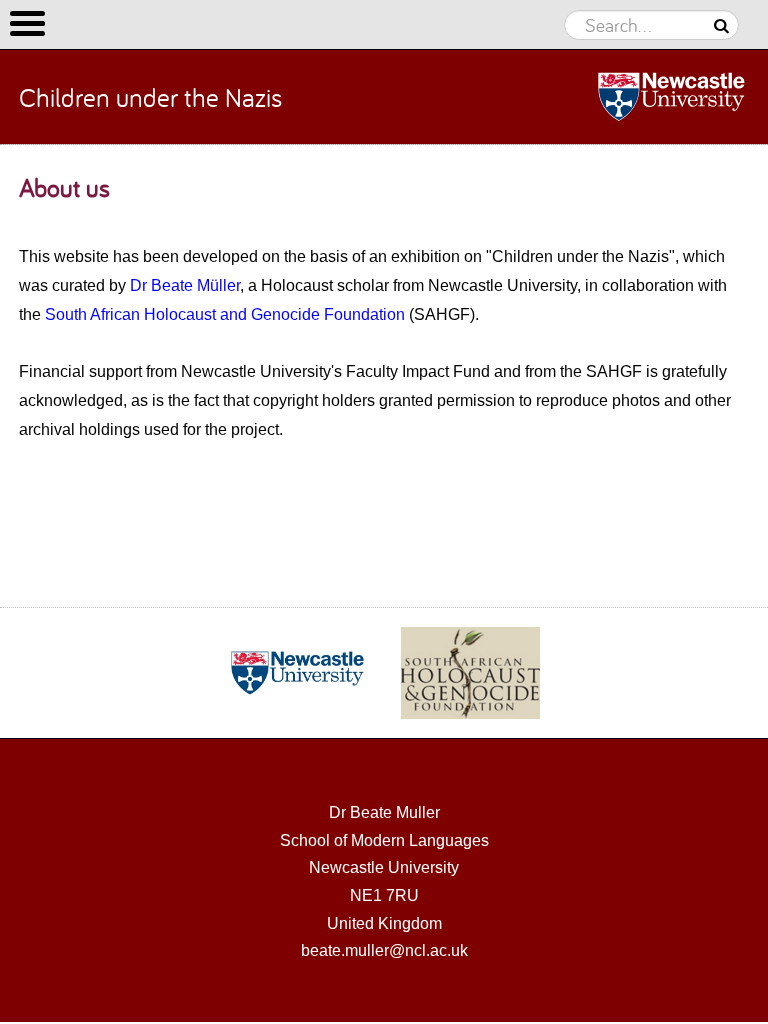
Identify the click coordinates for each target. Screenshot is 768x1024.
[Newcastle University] (627, 97)
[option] (297, 673)
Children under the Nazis (150, 97)
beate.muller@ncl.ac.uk (384, 950)
